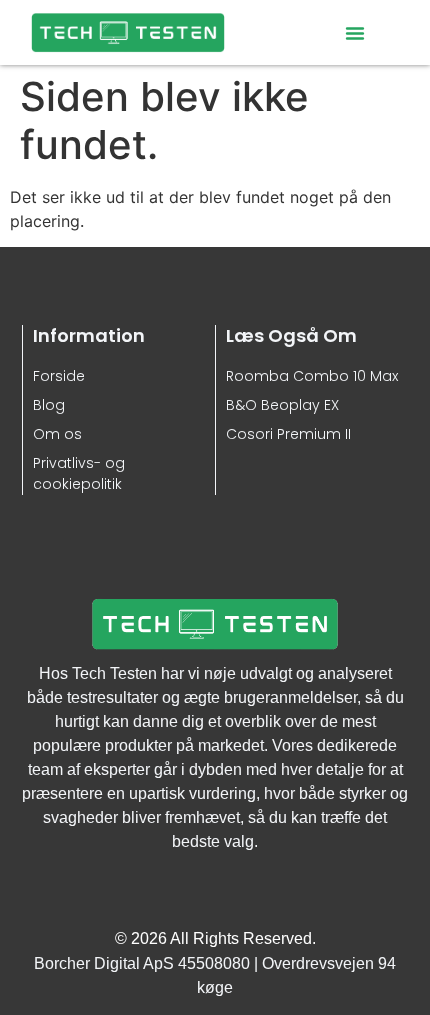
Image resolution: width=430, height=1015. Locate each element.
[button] (355, 33)
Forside (59, 376)
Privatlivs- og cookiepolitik (79, 473)
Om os (57, 434)
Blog (49, 405)
